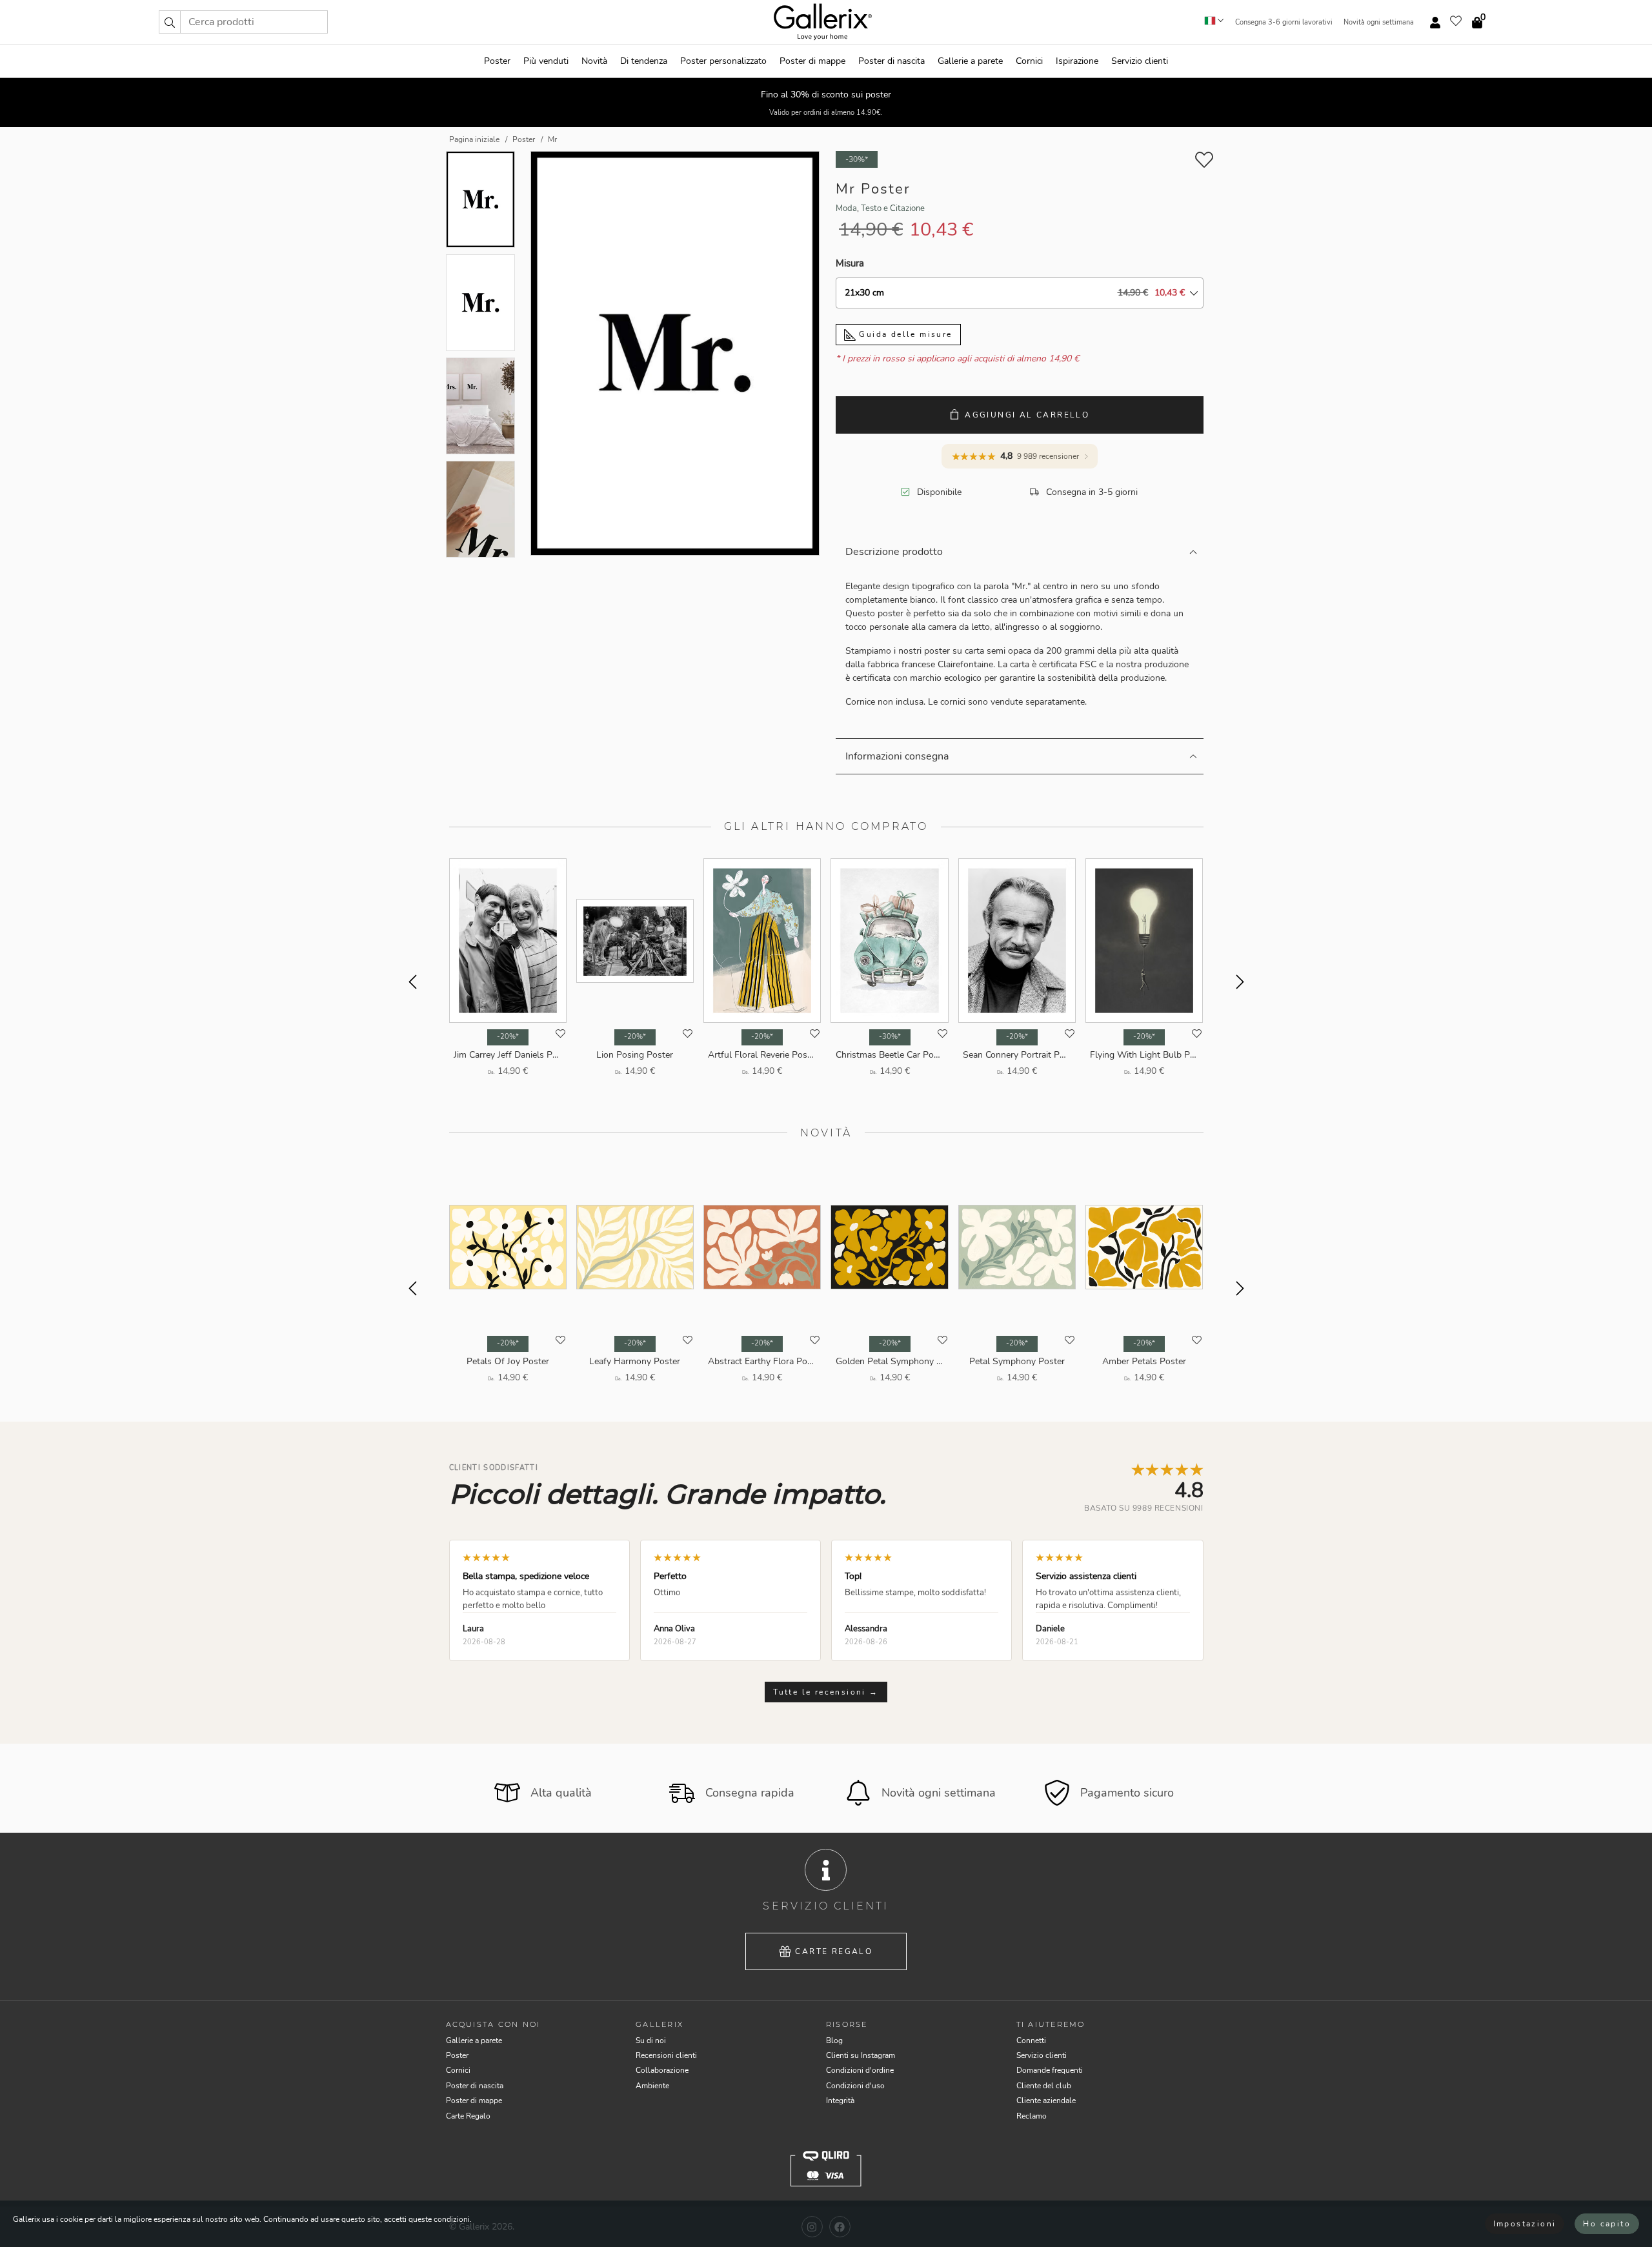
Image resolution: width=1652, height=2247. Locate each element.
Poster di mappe (812, 61)
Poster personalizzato (723, 61)
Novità (594, 61)
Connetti (1031, 2040)
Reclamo (1032, 2116)
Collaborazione (662, 2070)
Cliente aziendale (1046, 2101)
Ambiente (652, 2086)
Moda (846, 208)
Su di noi (651, 2040)
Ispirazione (1077, 61)
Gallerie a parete (970, 61)
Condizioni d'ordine (860, 2070)
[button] (170, 22)
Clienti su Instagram (861, 2055)
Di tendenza (644, 61)
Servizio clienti (1140, 61)
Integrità (840, 2101)
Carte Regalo (834, 1951)
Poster (497, 61)
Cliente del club (1044, 2086)
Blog (834, 2040)
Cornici (1029, 61)
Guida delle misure (904, 334)
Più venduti (546, 61)
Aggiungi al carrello (1027, 415)
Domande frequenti (1050, 2070)
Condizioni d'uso (855, 2086)
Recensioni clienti (666, 2055)
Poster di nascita (891, 61)
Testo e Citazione (893, 208)
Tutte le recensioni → (826, 1692)
